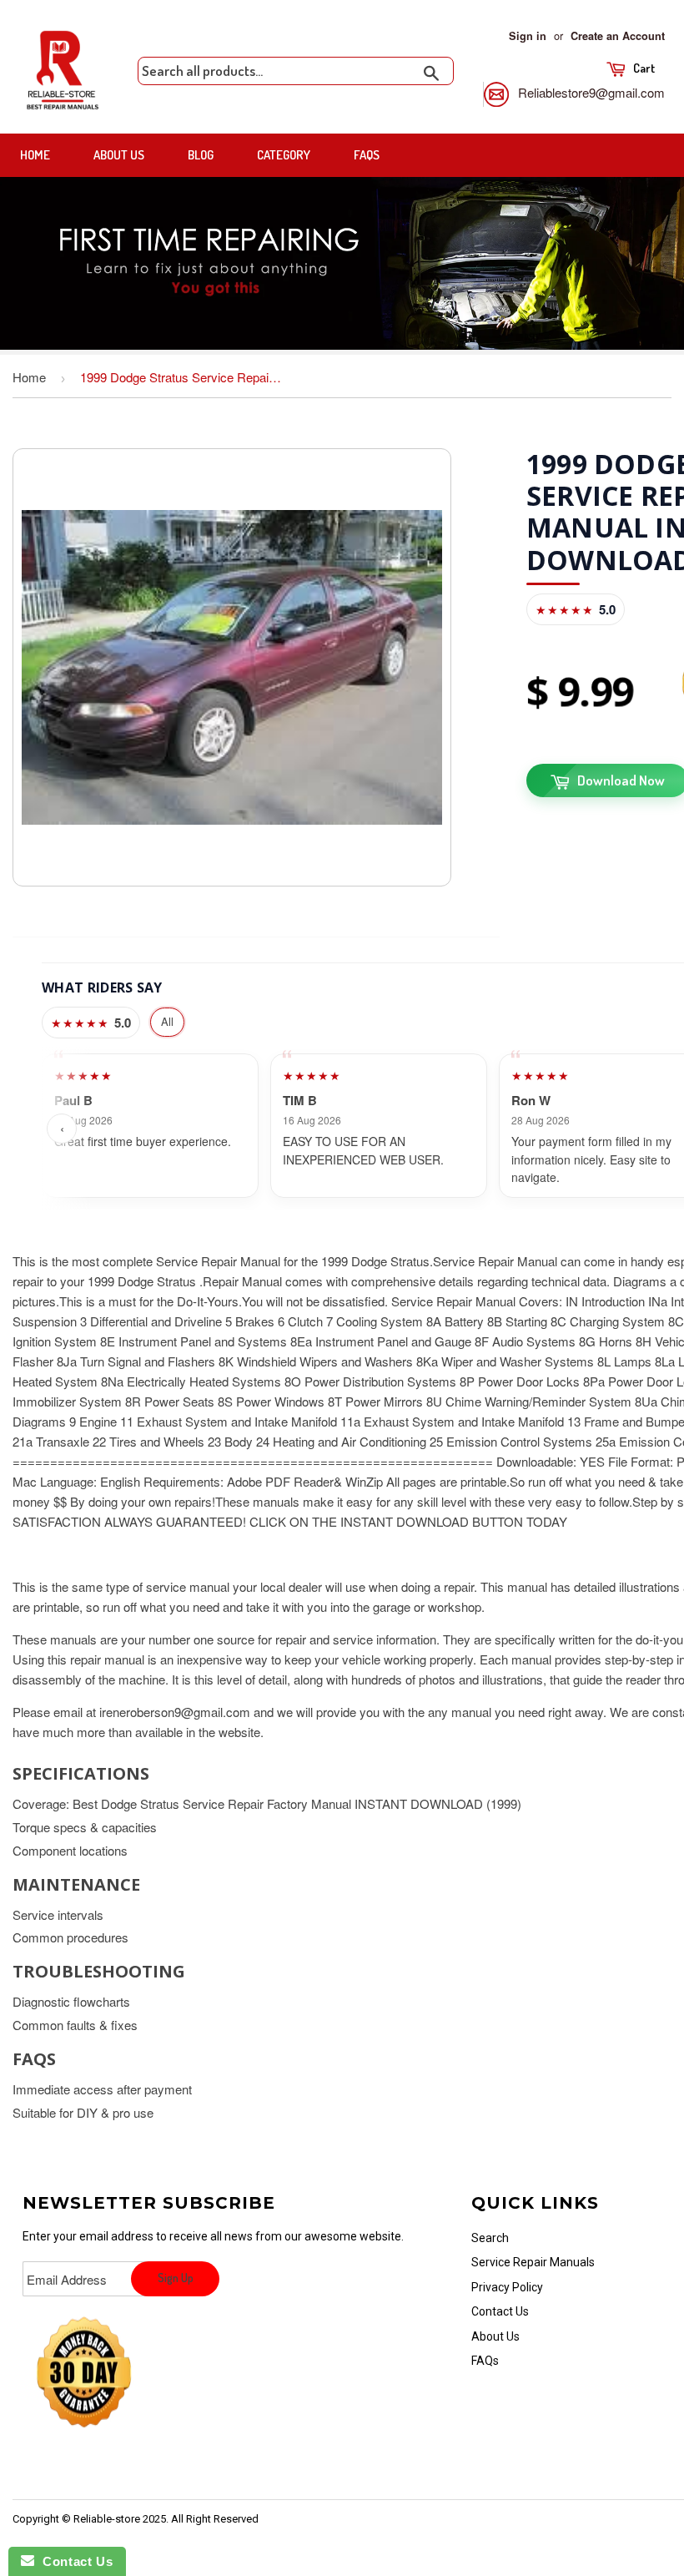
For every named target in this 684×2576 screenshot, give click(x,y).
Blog (201, 155)
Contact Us (500, 2311)
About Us (119, 155)
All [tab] (167, 1021)
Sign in (528, 36)
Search (490, 2238)
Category (284, 155)
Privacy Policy (507, 2287)
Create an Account (618, 36)
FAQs (367, 155)
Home (35, 155)
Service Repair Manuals (533, 2262)
